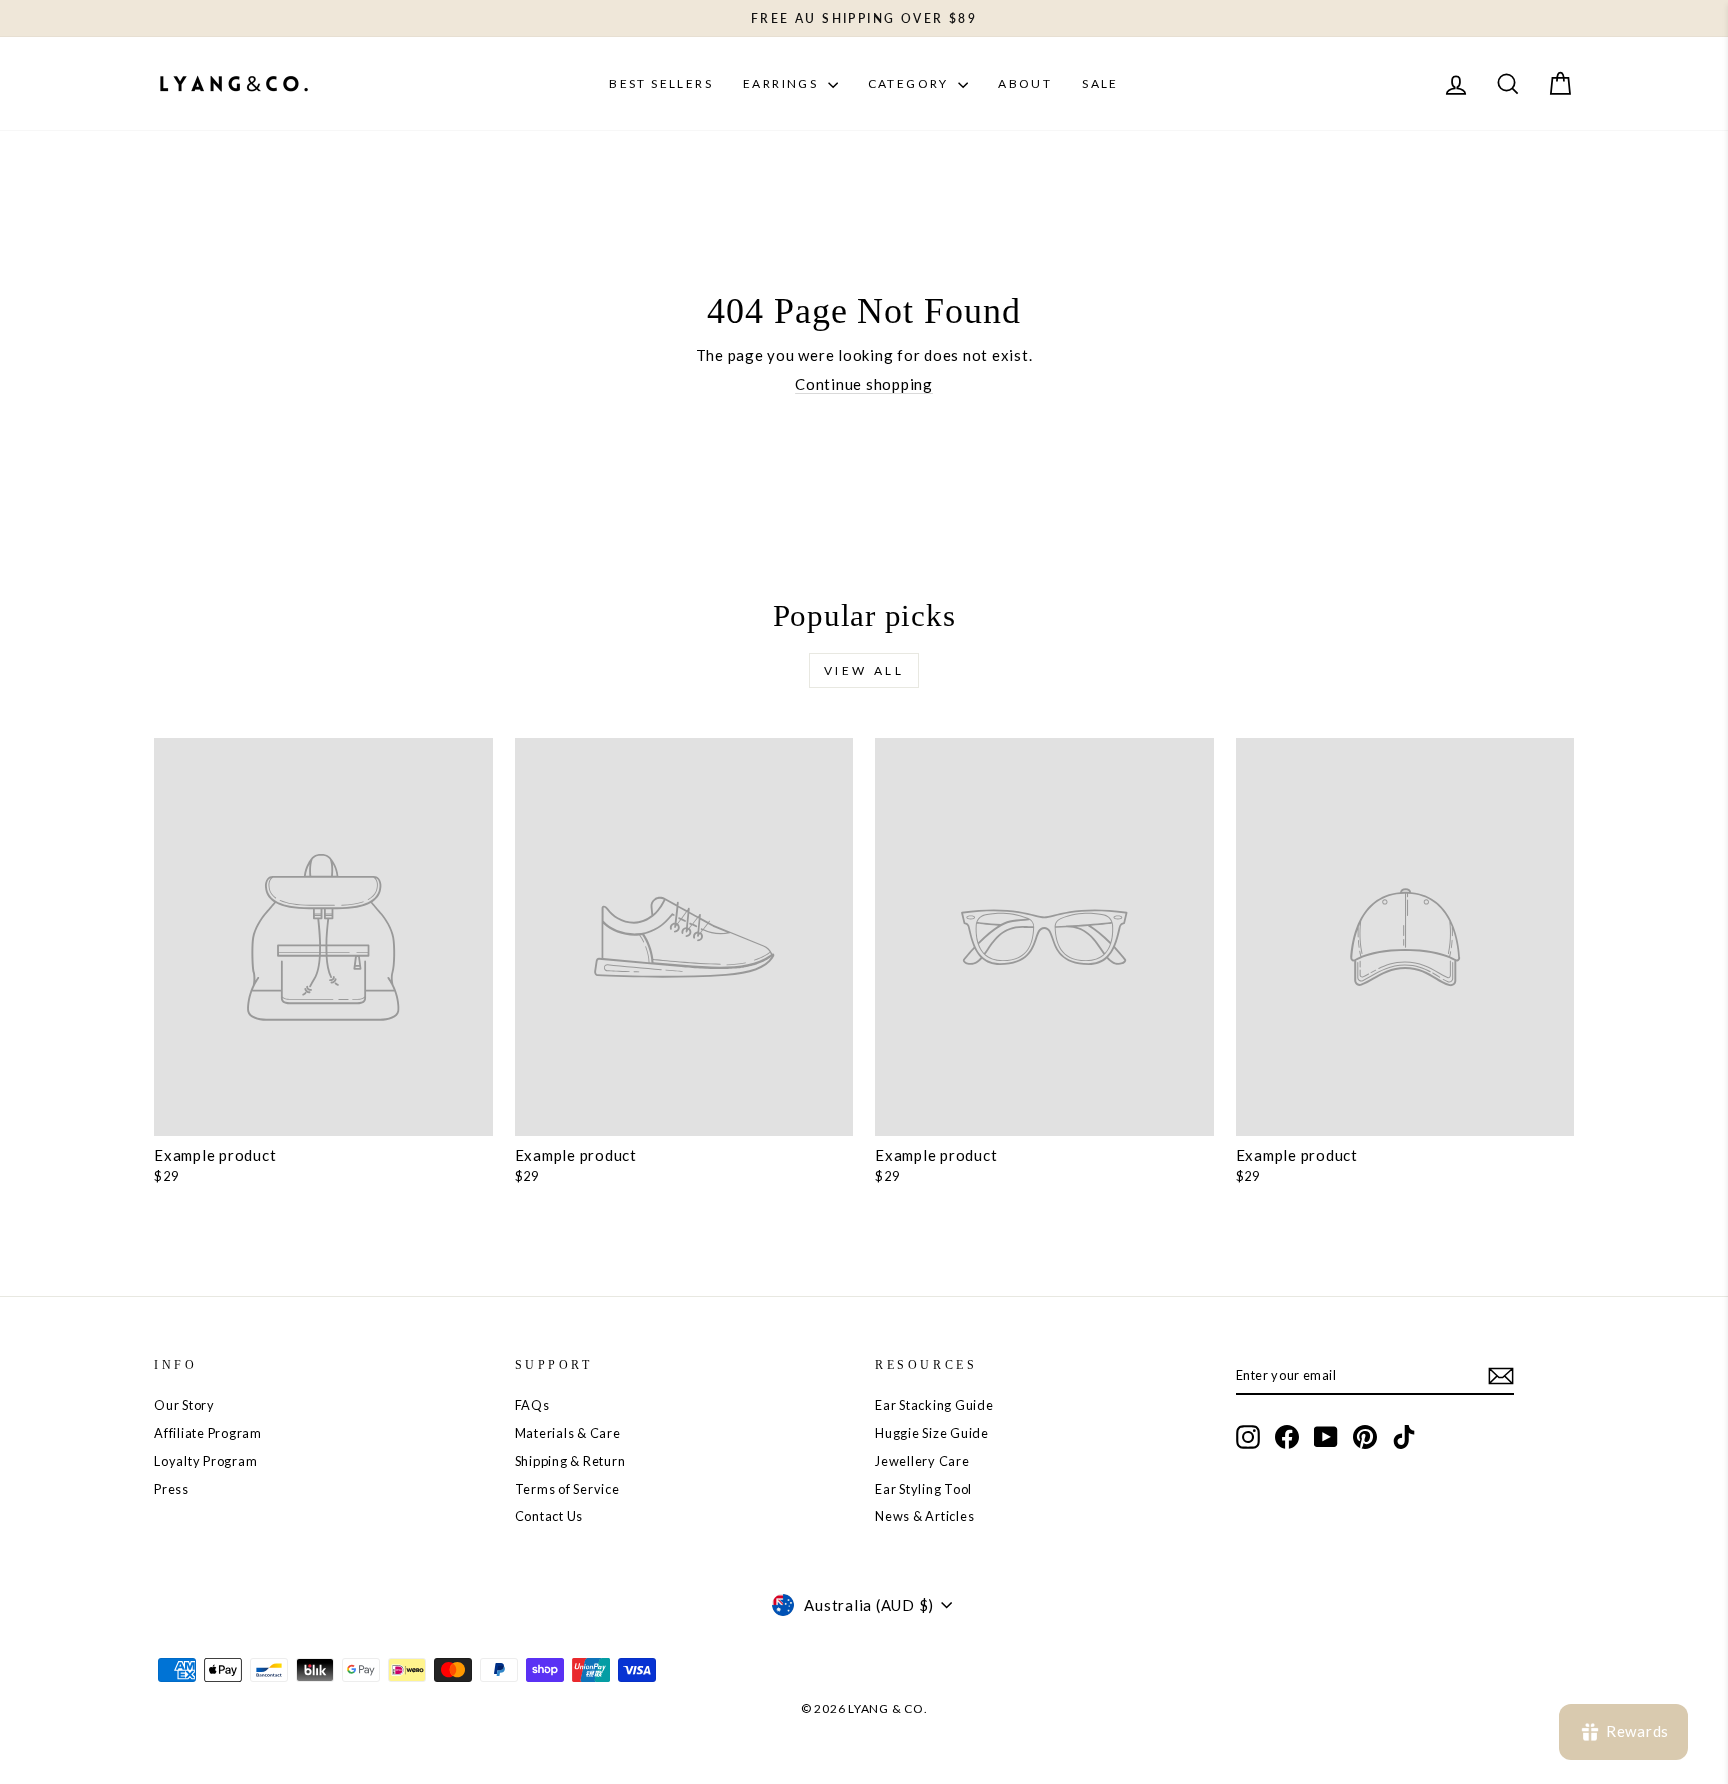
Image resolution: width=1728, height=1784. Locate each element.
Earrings (783, 83)
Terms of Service (567, 1489)
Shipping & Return (570, 1461)
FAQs (532, 1405)
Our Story (184, 1405)
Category (911, 83)
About (1025, 83)
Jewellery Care (922, 1461)
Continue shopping (864, 384)
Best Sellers (661, 83)
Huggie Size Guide (932, 1433)
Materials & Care (568, 1433)
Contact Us (549, 1516)
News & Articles (924, 1516)
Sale (1100, 83)
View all (864, 670)
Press (171, 1489)
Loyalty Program (205, 1461)
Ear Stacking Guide (934, 1405)
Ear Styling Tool (923, 1489)
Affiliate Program (208, 1433)
